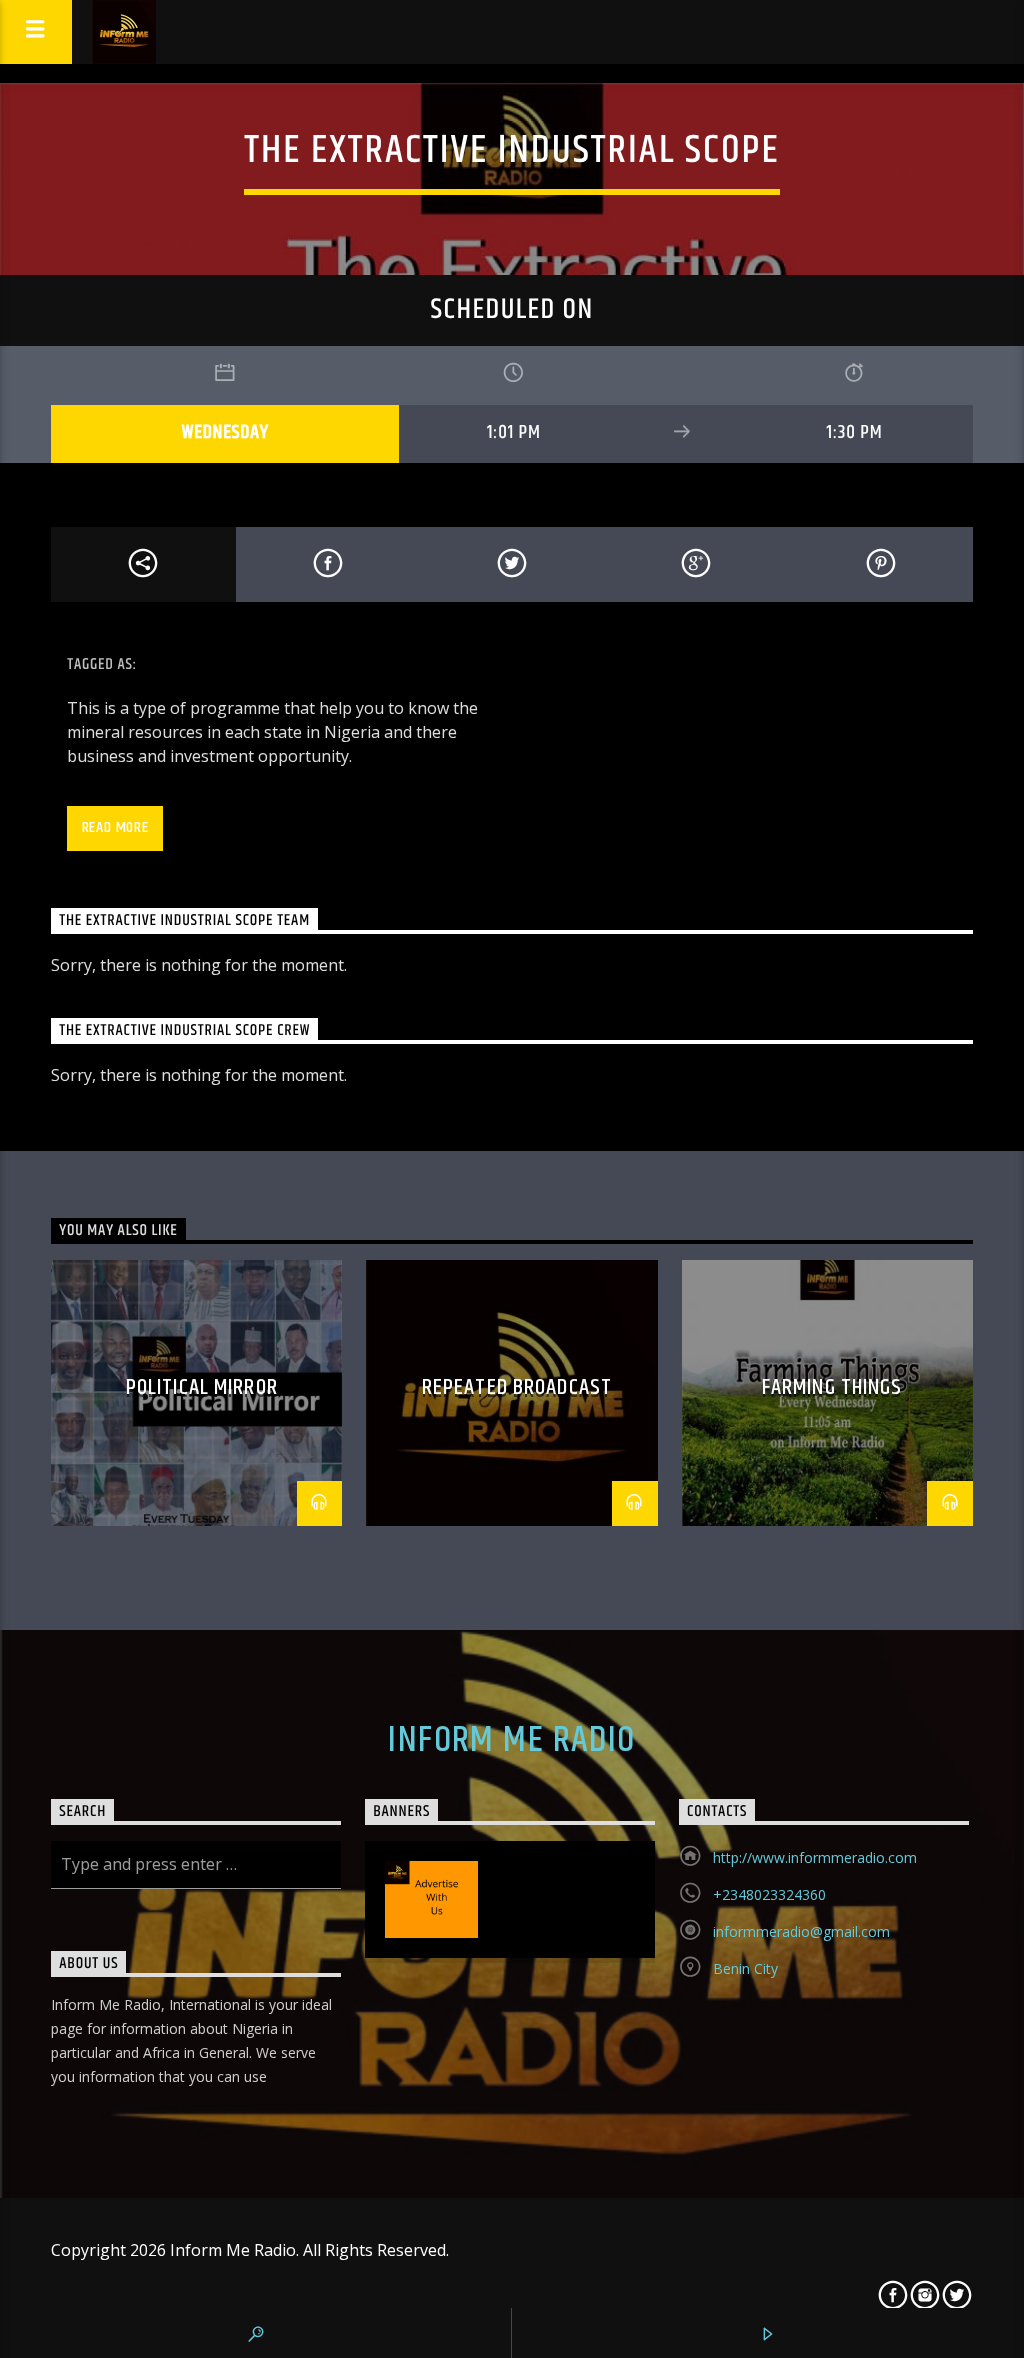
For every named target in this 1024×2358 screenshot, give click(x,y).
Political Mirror (202, 1387)
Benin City (745, 1968)
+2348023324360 (769, 1894)
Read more (115, 827)
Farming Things (832, 1387)
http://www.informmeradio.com (815, 1857)
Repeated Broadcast (517, 1387)
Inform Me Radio (512, 1741)
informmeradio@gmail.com (801, 1931)
